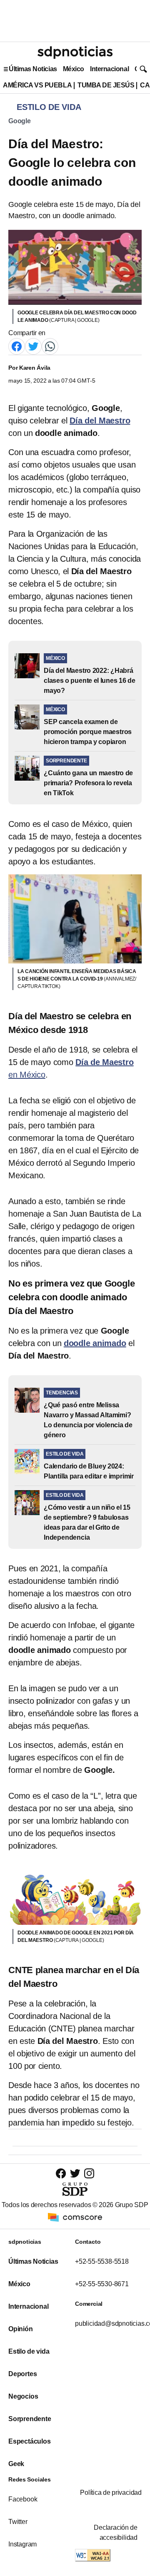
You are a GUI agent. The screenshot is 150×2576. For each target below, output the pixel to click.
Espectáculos (30, 2441)
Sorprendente (30, 2419)
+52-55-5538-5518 (102, 2261)
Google (20, 121)
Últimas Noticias (33, 69)
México (74, 69)
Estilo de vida (29, 2351)
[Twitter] (33, 346)
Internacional (109, 69)
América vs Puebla (37, 85)
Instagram (22, 2544)
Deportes (22, 2374)
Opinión (21, 2329)
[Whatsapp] (50, 346)
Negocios (23, 2396)
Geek (16, 2464)
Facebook (23, 2499)
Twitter (18, 2522)
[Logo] (75, 52)
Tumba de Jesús (106, 85)
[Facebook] (17, 346)
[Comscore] (75, 2217)
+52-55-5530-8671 (102, 2284)
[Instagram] (89, 2173)
